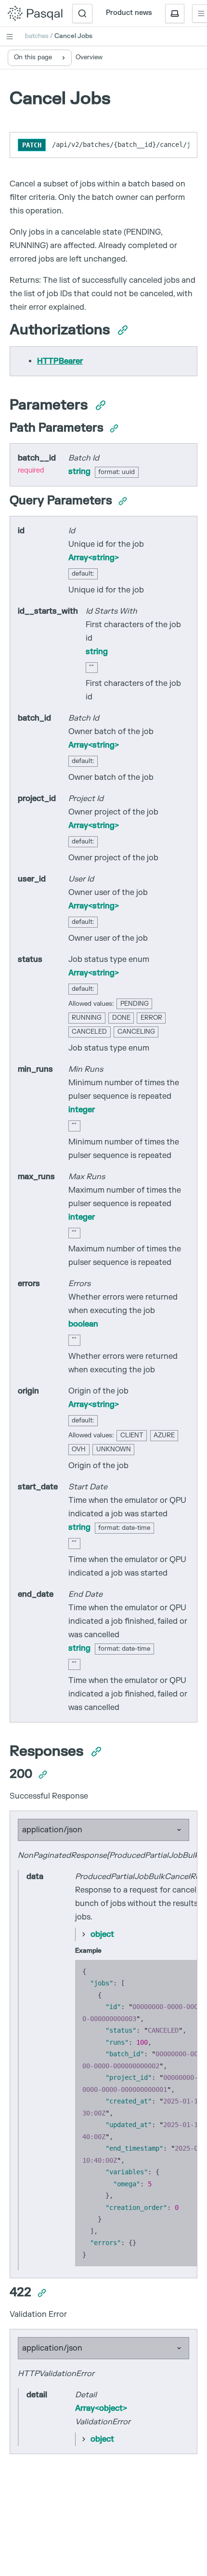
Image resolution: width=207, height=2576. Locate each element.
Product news (129, 13)
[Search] (82, 13)
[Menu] (10, 37)
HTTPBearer (60, 361)
